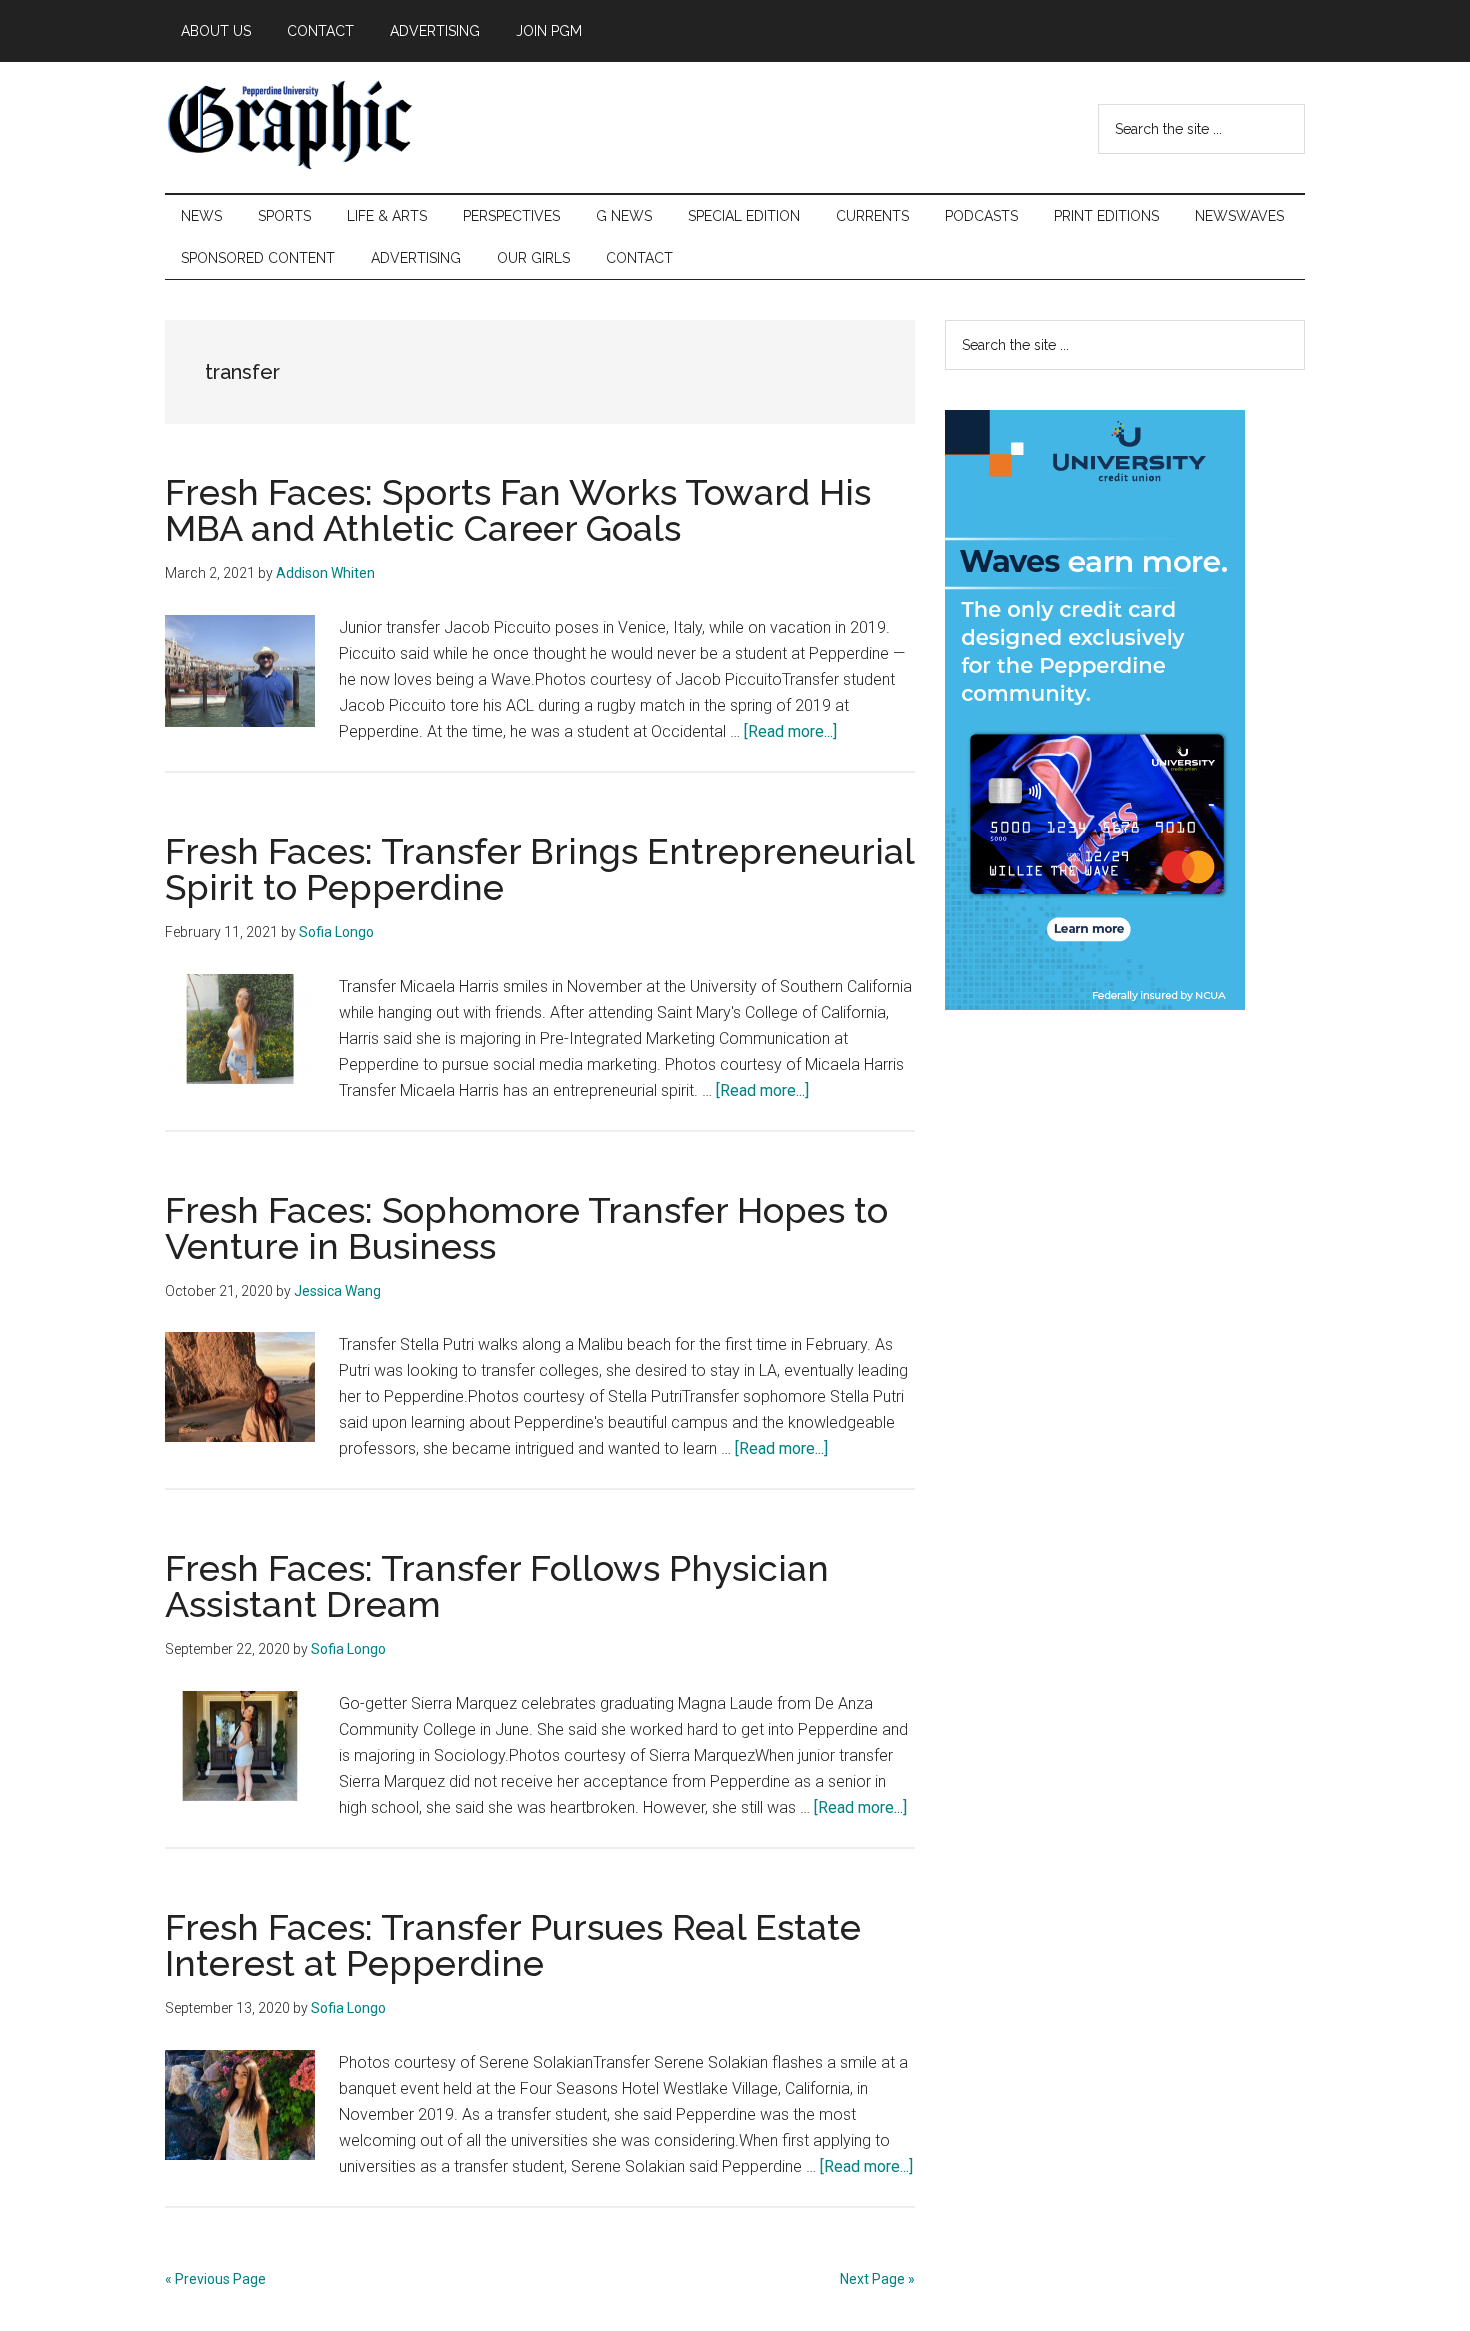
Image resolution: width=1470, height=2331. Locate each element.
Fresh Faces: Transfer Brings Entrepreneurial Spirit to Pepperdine (539, 869)
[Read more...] (790, 731)
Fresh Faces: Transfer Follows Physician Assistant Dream (497, 1586)
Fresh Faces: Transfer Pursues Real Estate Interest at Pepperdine (513, 1945)
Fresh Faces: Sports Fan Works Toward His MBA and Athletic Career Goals (518, 510)
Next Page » (877, 2279)
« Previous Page (215, 2279)
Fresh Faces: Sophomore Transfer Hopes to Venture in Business (526, 1228)
